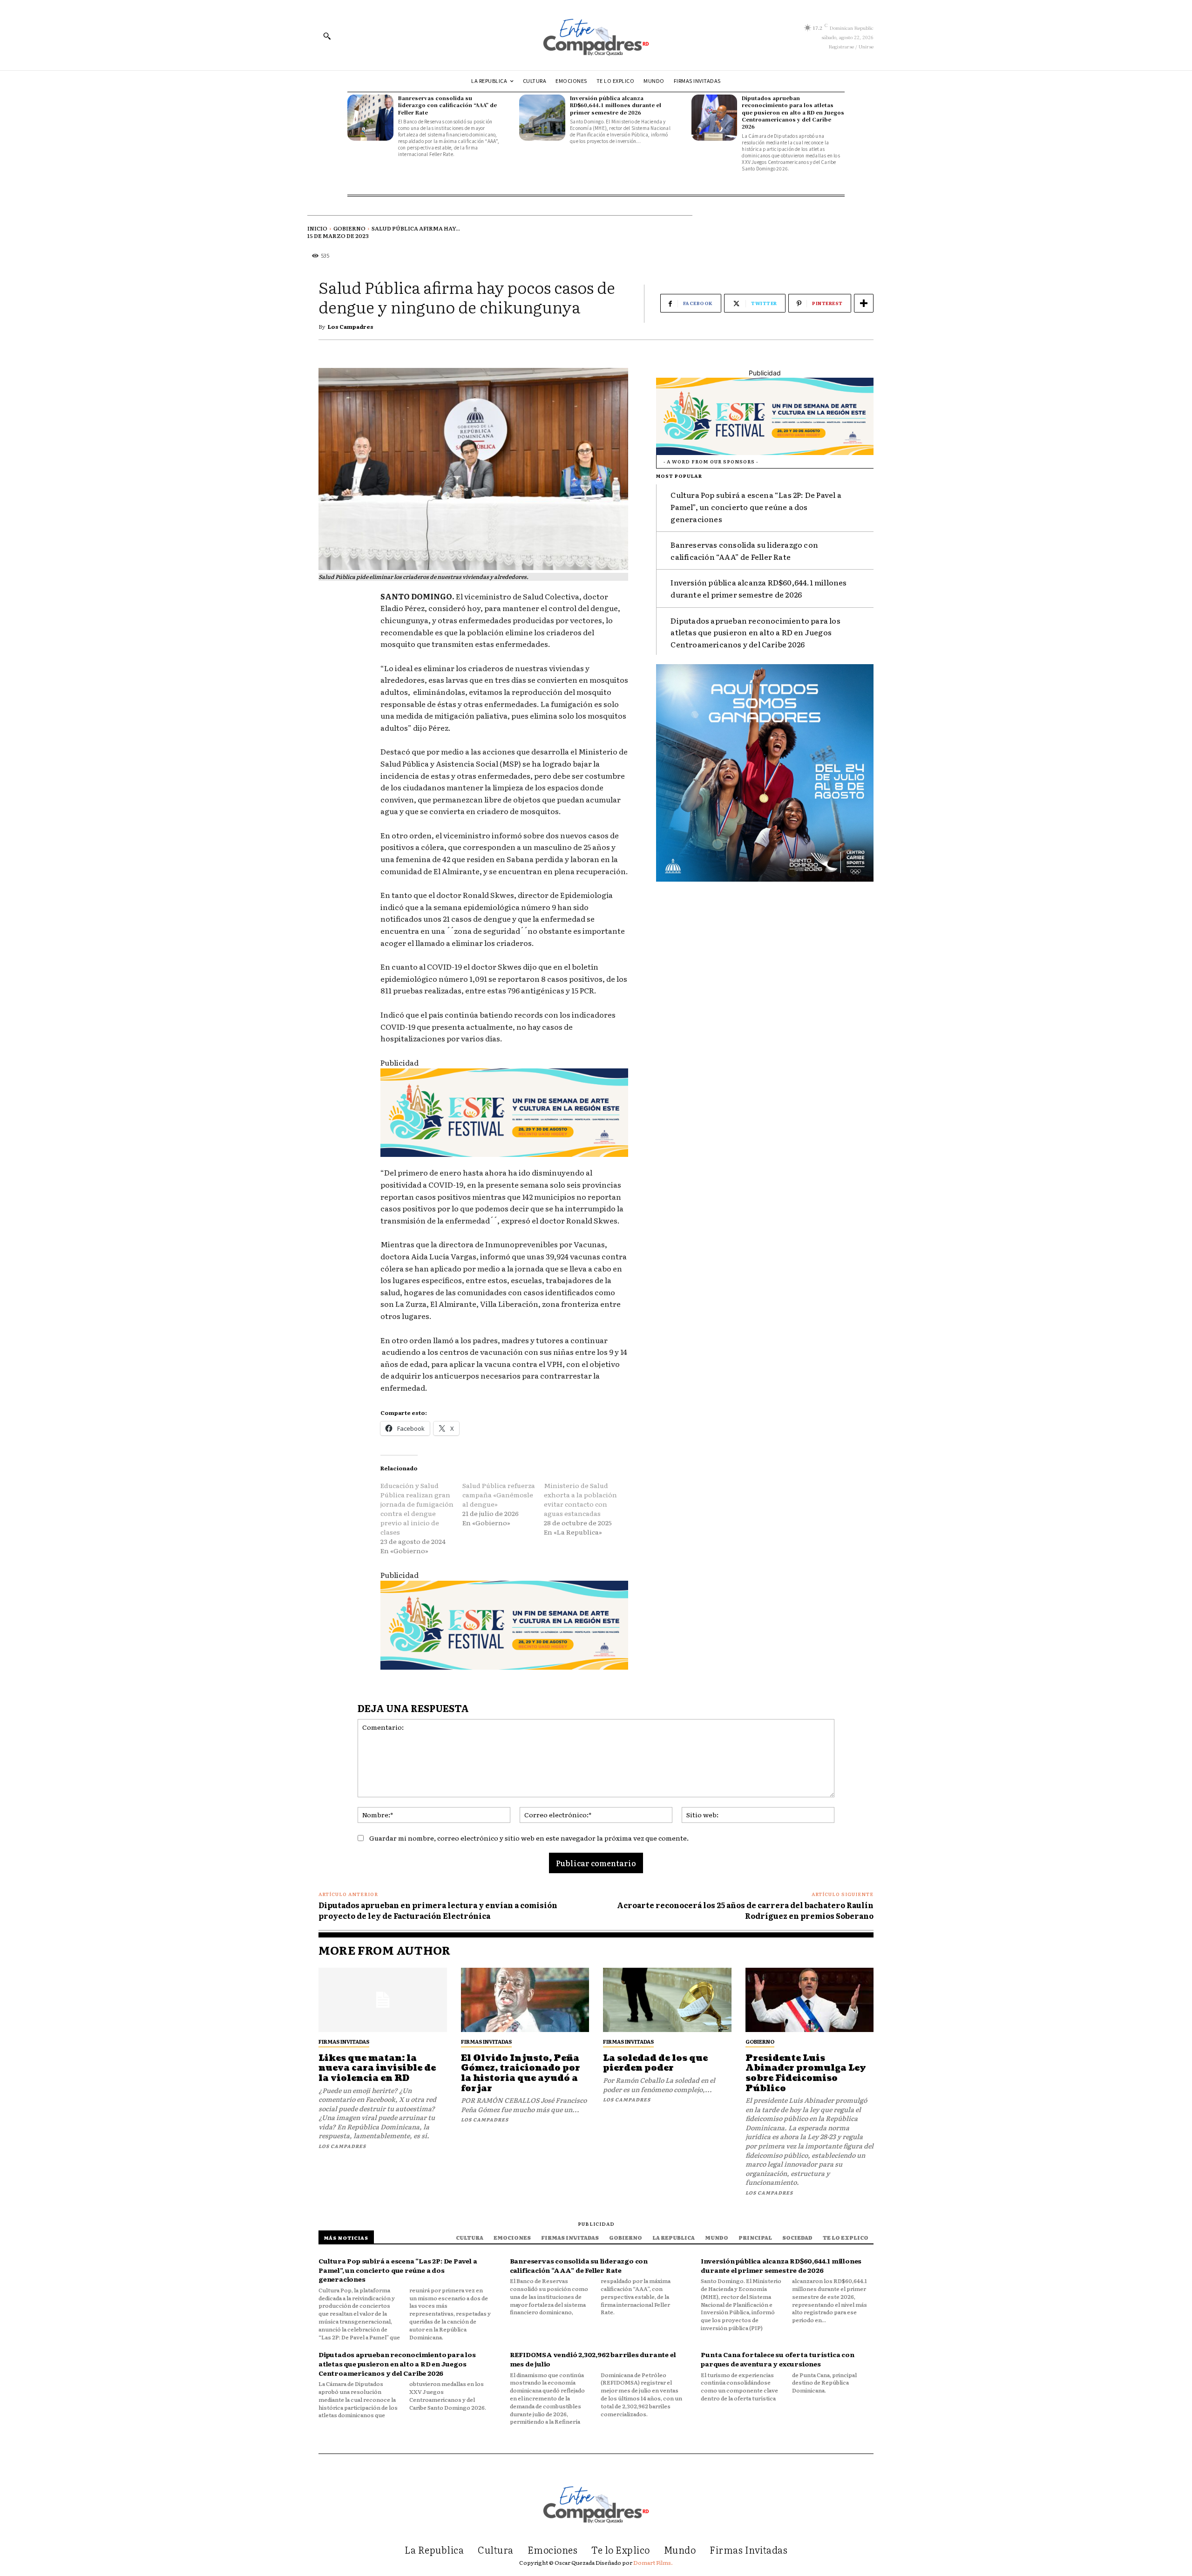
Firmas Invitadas (344, 2041)
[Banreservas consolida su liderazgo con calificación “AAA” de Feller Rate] (370, 118)
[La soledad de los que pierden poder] (667, 2000)
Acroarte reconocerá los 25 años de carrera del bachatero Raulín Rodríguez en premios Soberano (745, 1910)
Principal (755, 2237)
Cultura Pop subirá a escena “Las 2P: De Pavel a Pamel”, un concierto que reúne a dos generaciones (756, 506)
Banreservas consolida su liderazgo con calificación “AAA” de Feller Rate (447, 105)
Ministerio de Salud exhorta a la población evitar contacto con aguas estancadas (580, 1499)
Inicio (317, 228)
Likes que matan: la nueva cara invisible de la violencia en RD (377, 2068)
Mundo (717, 2237)
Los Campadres (351, 326)
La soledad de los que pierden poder (655, 2063)
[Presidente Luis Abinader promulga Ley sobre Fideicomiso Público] (810, 2000)
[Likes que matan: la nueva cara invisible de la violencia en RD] (383, 2000)
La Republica (674, 2237)
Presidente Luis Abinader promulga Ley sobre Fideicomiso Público (806, 2073)
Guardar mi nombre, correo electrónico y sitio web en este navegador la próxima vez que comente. (529, 1838)
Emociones (512, 2237)
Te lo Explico (846, 2237)
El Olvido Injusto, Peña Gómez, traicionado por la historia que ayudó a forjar (521, 2073)
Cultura (470, 2237)
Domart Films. (653, 2562)
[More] (864, 303)
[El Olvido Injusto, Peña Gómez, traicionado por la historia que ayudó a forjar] (525, 2000)
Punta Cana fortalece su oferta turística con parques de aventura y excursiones (777, 2359)
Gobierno (349, 228)
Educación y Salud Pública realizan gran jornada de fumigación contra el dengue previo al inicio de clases (417, 1509)
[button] (327, 36)
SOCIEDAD (797, 2237)
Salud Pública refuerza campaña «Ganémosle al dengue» (499, 1495)
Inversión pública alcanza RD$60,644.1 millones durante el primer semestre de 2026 (616, 105)
